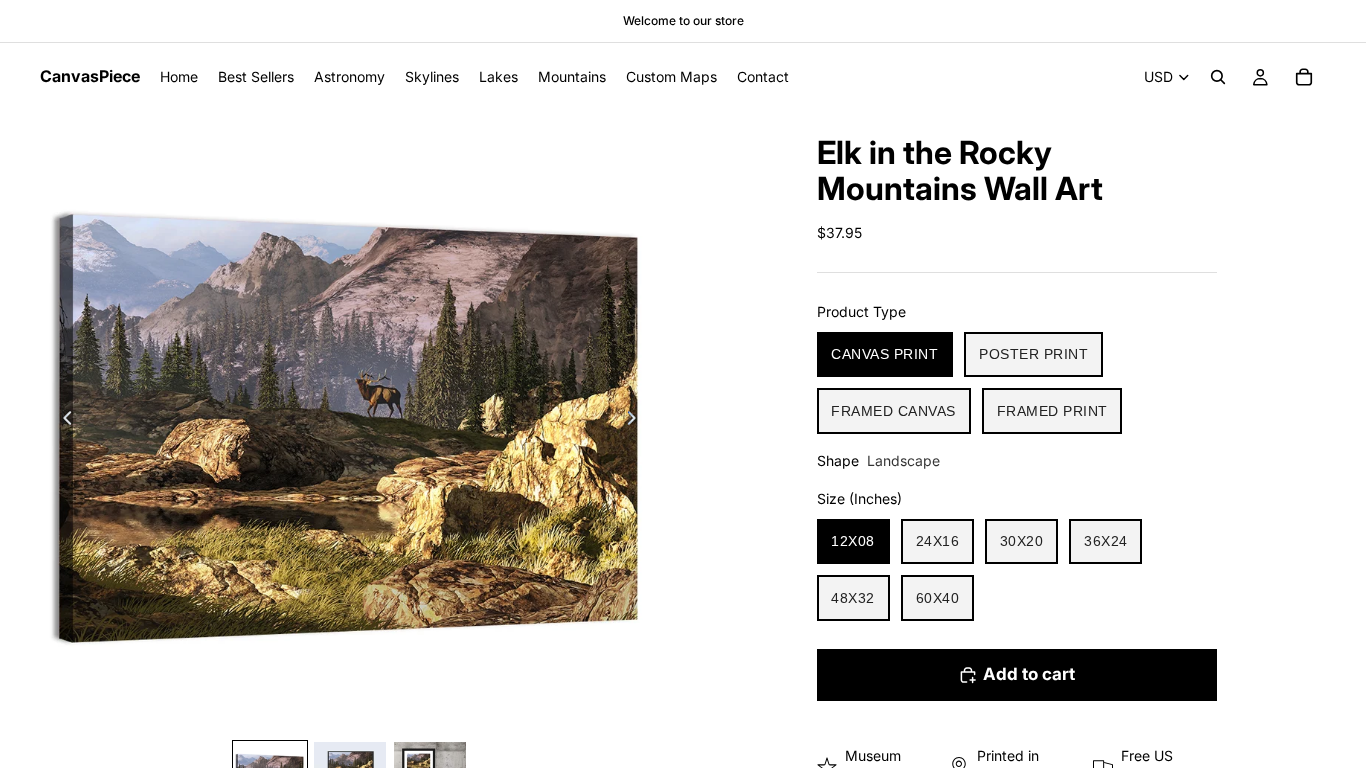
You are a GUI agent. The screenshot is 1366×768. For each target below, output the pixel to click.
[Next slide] (637, 421)
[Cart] (1304, 77)
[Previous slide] (62, 421)
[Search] (1218, 77)
